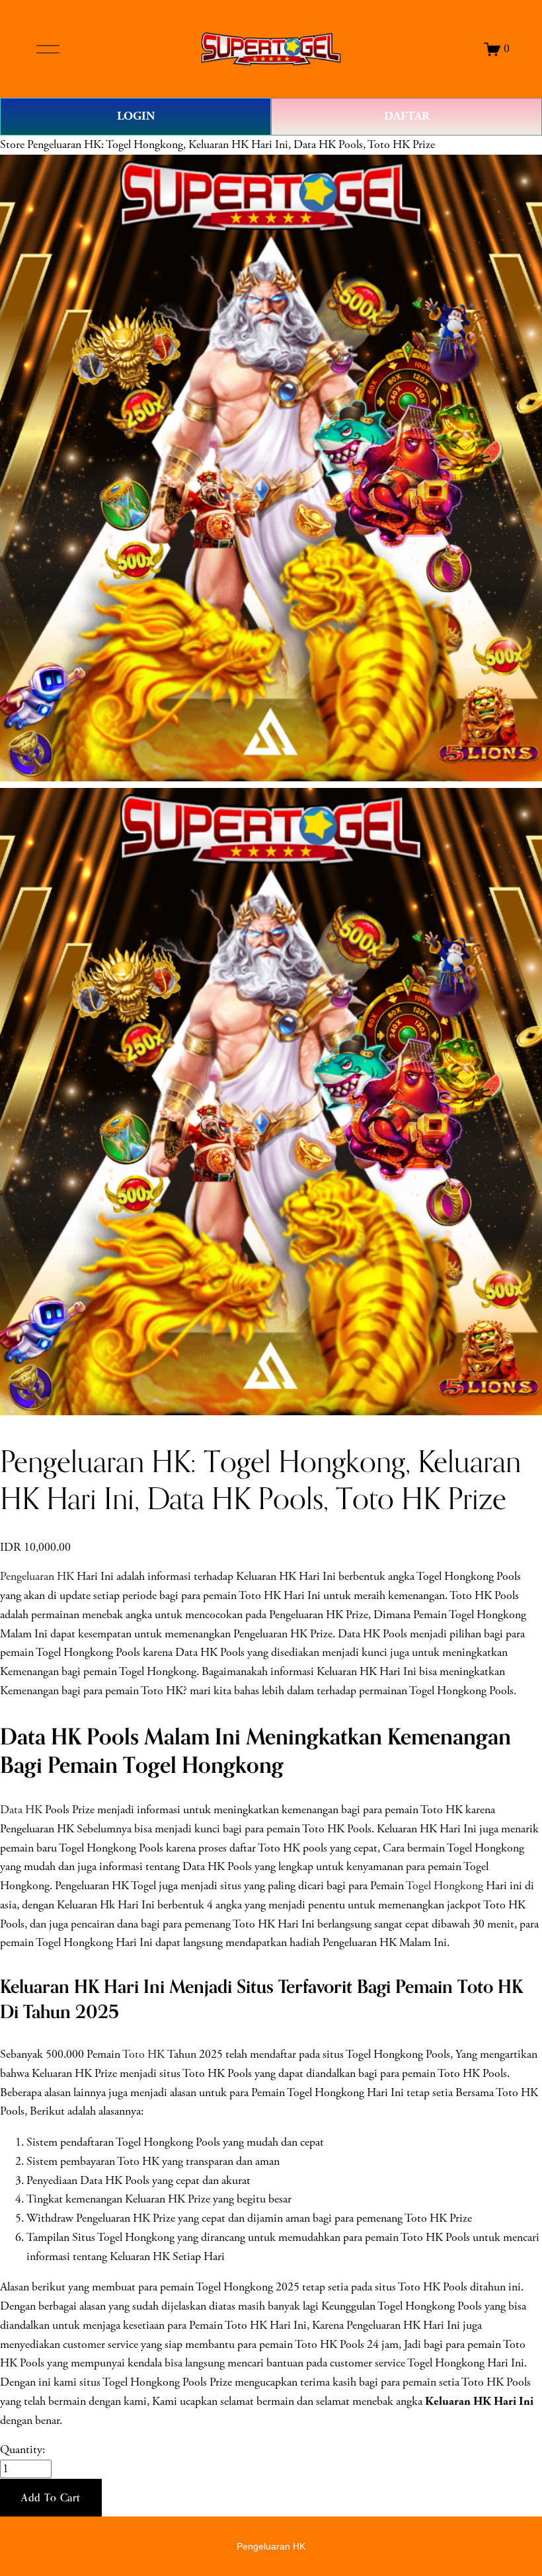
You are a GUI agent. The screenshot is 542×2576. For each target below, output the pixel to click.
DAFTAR (407, 116)
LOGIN (136, 116)
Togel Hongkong (445, 1886)
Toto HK (143, 2054)
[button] (51, 2498)
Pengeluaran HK (37, 1577)
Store (12, 145)
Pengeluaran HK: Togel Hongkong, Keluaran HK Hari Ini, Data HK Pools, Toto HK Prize (231, 145)
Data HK (21, 1810)
